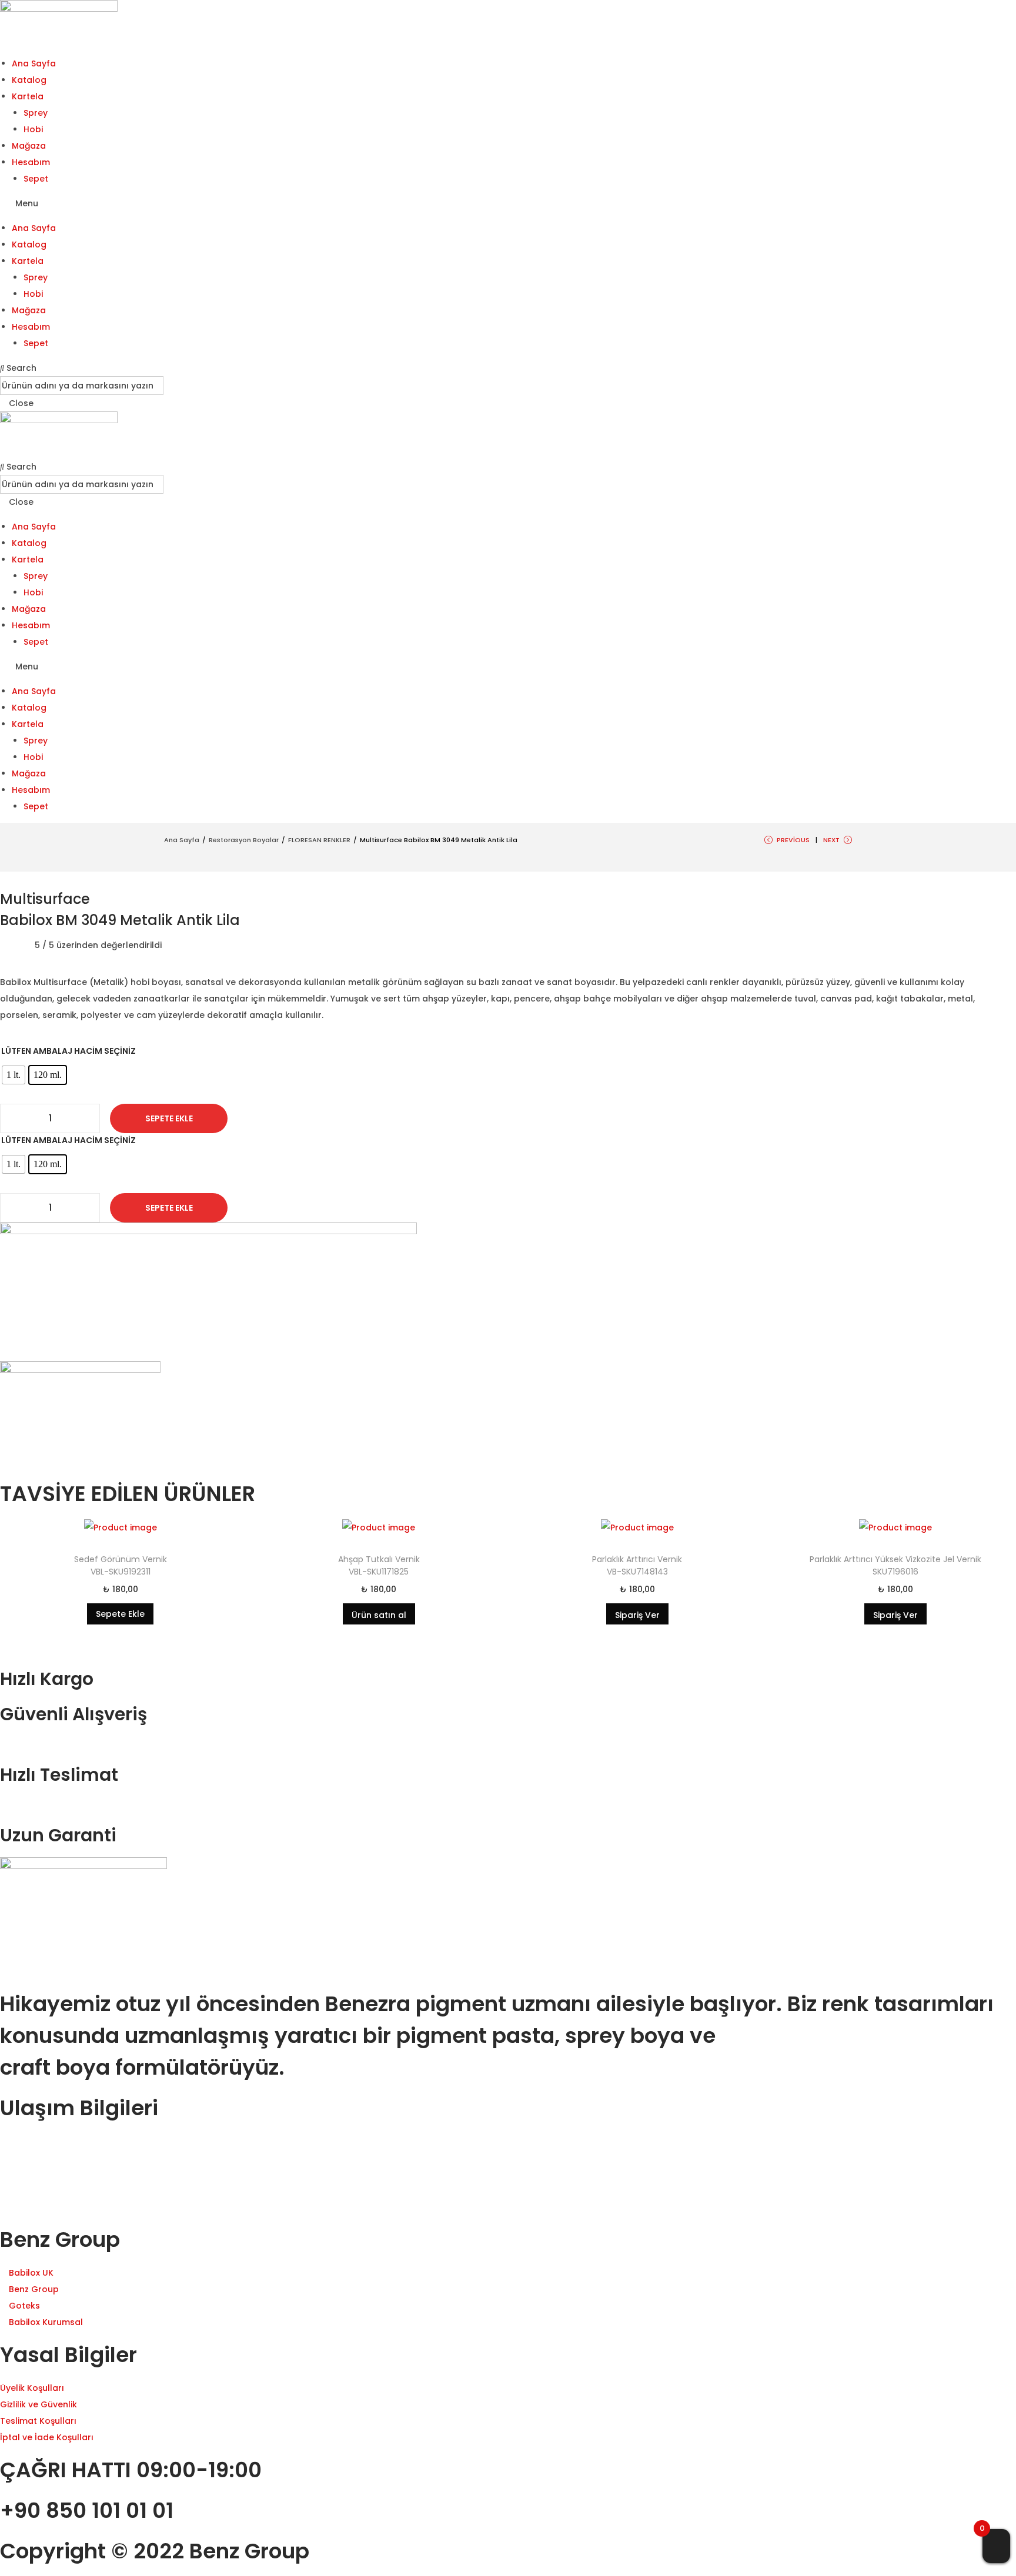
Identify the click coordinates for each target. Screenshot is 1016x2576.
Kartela (28, 96)
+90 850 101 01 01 (87, 2510)
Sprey (36, 113)
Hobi (33, 129)
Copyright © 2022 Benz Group (155, 2551)
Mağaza (29, 146)
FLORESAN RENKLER (319, 840)
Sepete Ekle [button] (120, 1614)
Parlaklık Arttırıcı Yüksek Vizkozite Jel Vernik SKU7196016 (895, 1565)
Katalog (29, 80)
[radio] (14, 1075)
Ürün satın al (379, 1615)
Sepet (36, 179)
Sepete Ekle (169, 1118)
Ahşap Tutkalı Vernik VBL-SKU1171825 (379, 1565)
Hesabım (31, 162)
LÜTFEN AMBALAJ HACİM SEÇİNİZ (68, 1051)
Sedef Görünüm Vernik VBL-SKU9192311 (121, 1565)
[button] (508, 203)
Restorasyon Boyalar (244, 840)
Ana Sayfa (34, 63)
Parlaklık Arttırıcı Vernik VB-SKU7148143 (637, 1565)
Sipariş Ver (637, 1615)
